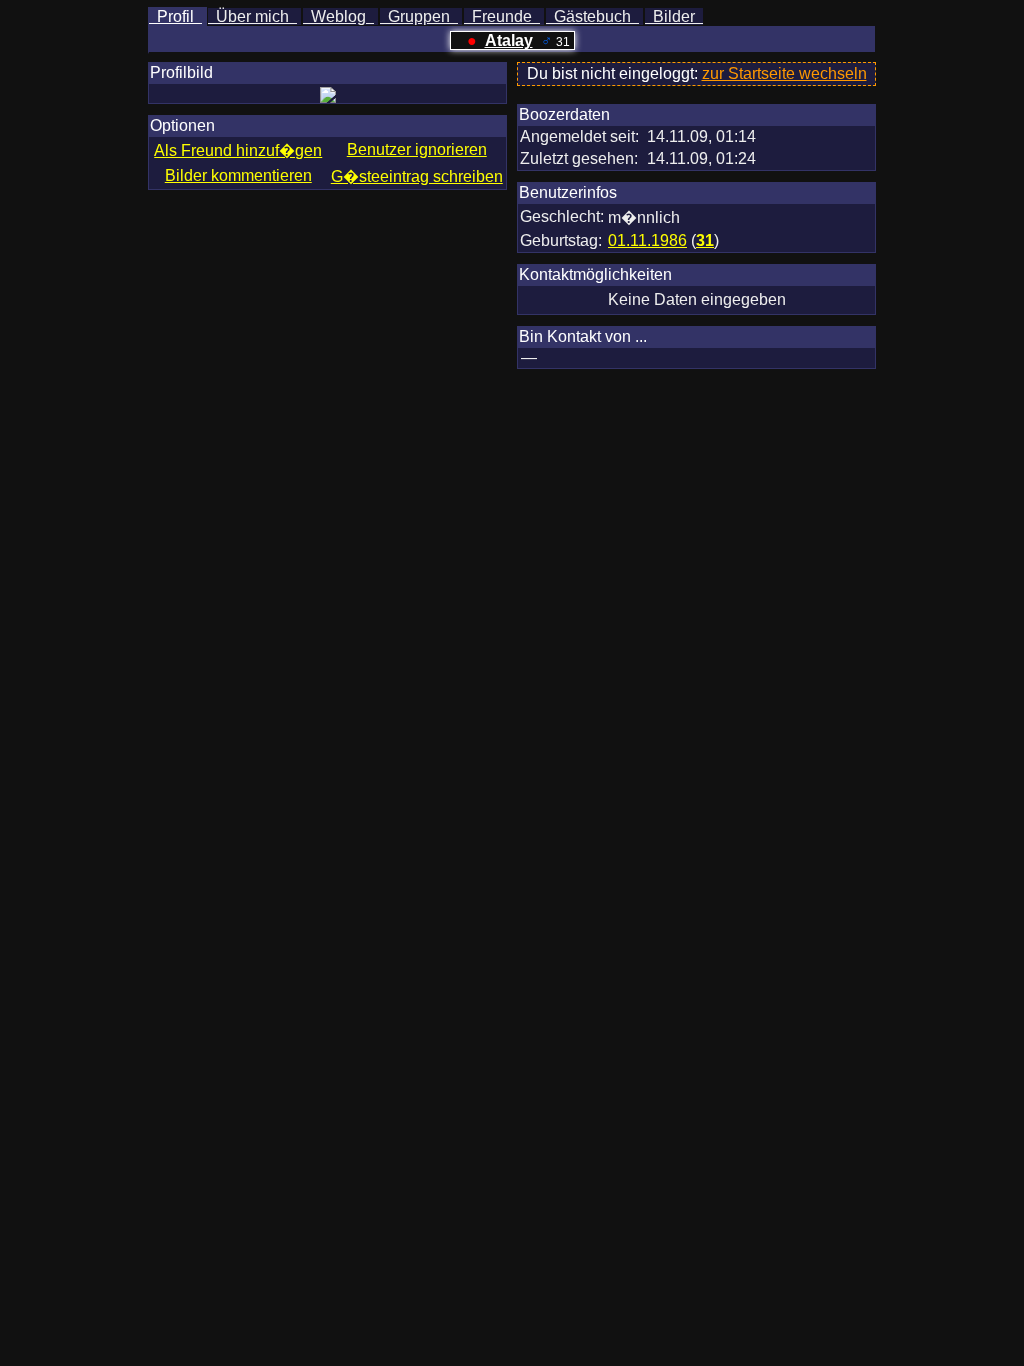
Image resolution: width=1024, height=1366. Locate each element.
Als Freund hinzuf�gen (238, 150)
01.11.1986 (647, 240)
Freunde (502, 16)
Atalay (509, 40)
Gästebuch (592, 16)
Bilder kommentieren (238, 175)
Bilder (674, 16)
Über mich (252, 16)
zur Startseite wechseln (784, 73)
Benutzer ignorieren (417, 149)
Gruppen (419, 16)
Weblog (338, 16)
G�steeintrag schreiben (417, 176)
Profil (175, 16)
